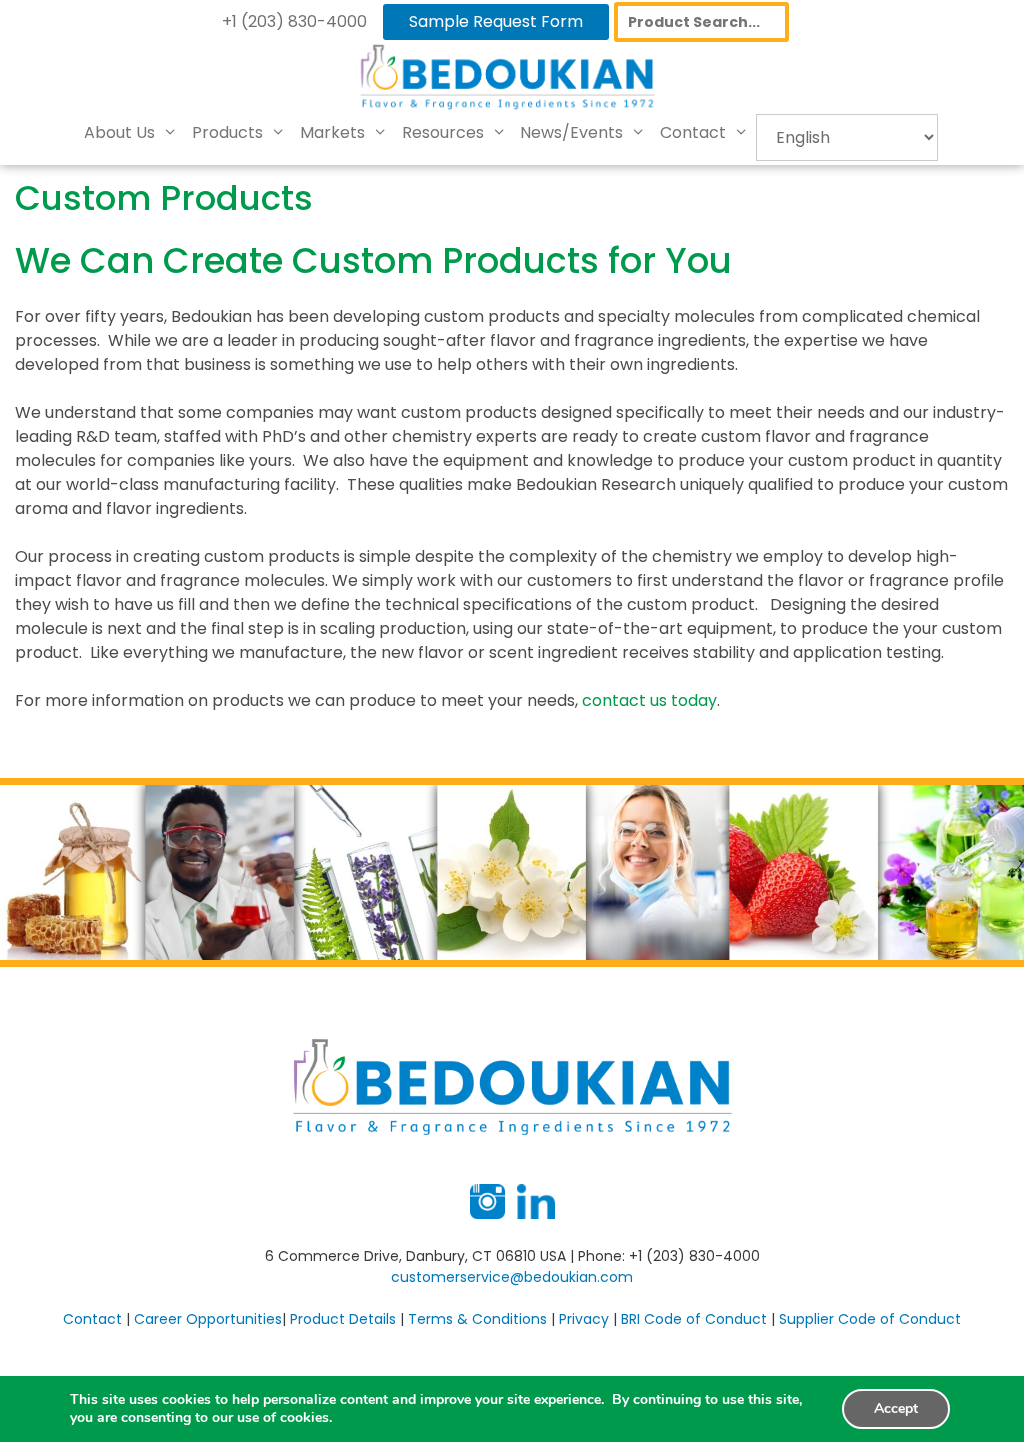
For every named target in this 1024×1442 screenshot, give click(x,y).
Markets (332, 132)
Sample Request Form (496, 21)
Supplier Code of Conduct (870, 1319)
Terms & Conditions (477, 1319)
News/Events (571, 132)
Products (227, 132)
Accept (896, 1408)
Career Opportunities (208, 1319)
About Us (119, 132)
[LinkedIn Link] (536, 1214)
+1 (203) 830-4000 (294, 21)
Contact (693, 132)
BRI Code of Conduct (694, 1319)
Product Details (343, 1319)
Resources (443, 132)
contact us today (649, 700)
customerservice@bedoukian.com (512, 1277)
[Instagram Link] (487, 1214)
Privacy (584, 1319)
